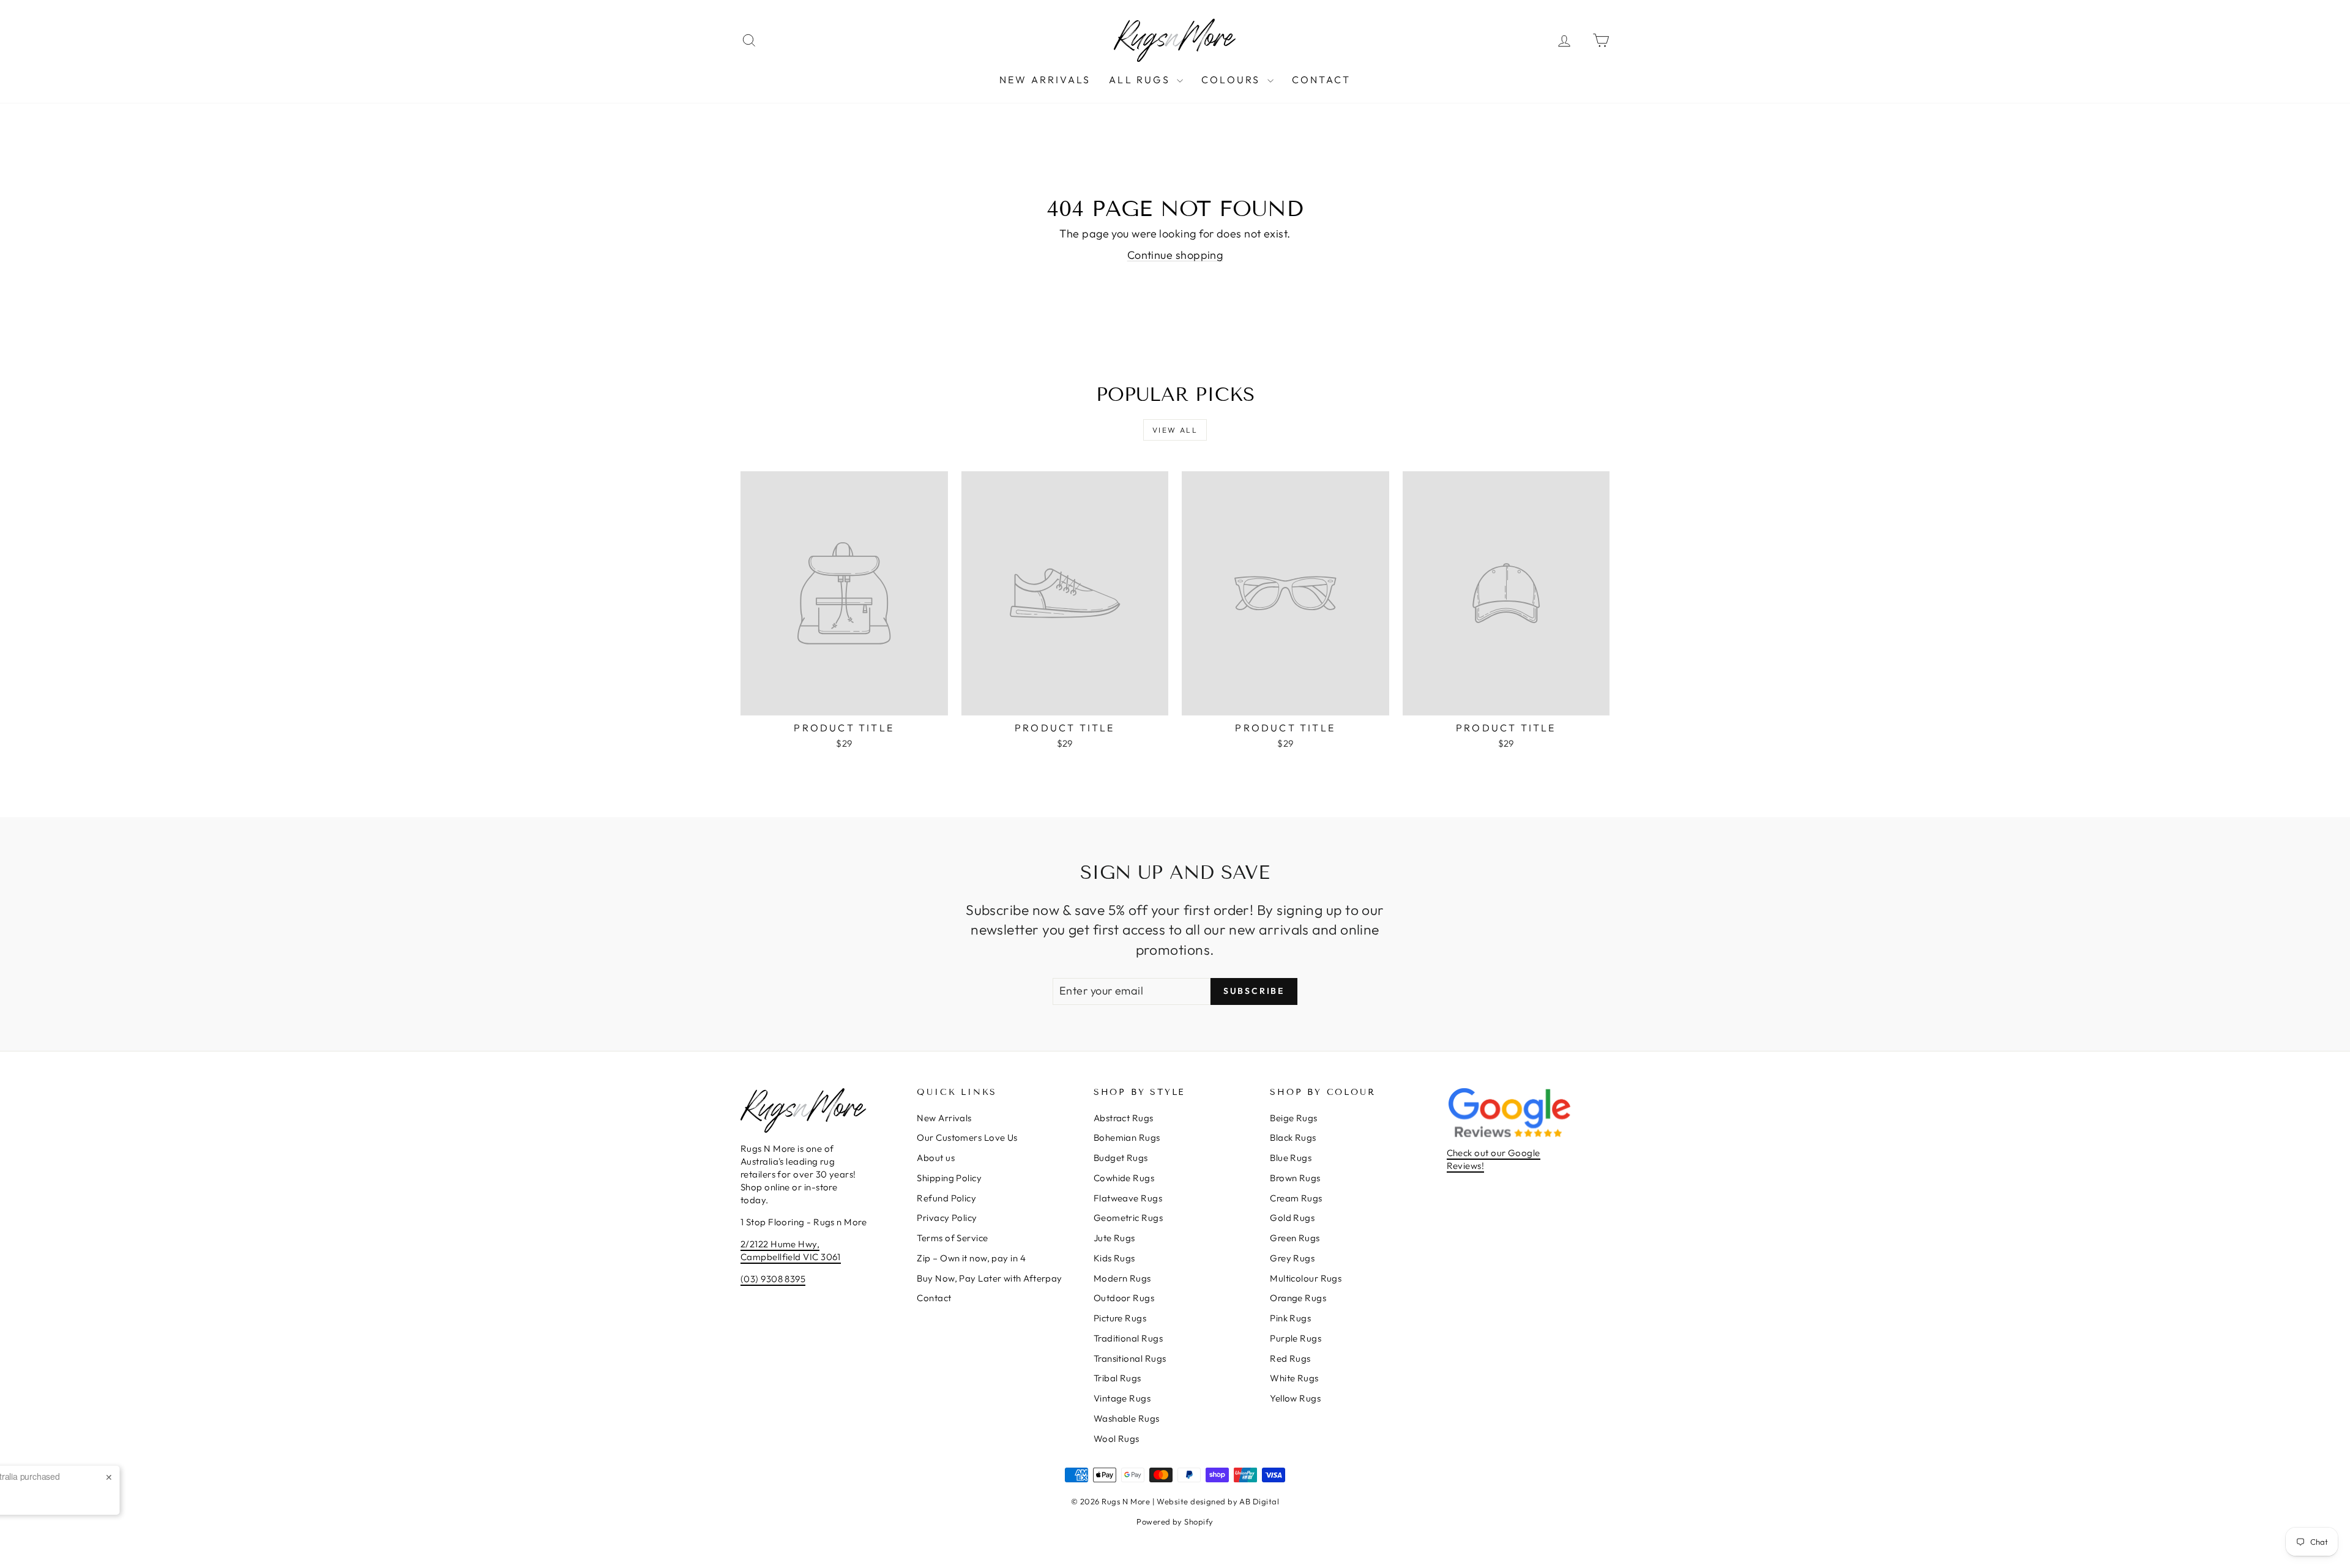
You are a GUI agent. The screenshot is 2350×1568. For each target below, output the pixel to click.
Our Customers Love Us (967, 1137)
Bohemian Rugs (1127, 1137)
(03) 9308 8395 (773, 1279)
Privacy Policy (947, 1218)
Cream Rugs (1296, 1198)
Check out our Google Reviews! (1494, 1159)
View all (1175, 430)
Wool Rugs (1117, 1439)
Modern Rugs (1122, 1278)
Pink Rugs (1290, 1318)
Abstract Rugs (1124, 1118)
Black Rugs (1293, 1137)
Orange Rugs (1298, 1298)
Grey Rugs (1292, 1258)
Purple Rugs (1296, 1338)
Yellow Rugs (1295, 1398)
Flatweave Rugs (1128, 1198)
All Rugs (1141, 80)
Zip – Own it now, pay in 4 (971, 1258)
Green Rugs (1295, 1238)
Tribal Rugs (1117, 1378)
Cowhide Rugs (1124, 1178)
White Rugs (1294, 1378)
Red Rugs (1290, 1358)
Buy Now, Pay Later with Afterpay (989, 1278)
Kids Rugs (1114, 1258)
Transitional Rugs (1130, 1358)
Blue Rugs (1291, 1158)
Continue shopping (1175, 255)
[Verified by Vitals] (155, 1503)
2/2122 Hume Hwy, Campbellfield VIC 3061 (791, 1250)
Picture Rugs (1120, 1318)
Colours (1233, 80)
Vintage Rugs (1122, 1398)
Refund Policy (946, 1198)
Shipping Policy (949, 1178)
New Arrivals (1045, 80)
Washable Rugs (1127, 1418)
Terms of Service (952, 1238)
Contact (1321, 80)
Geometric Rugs (1128, 1218)
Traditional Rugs (1128, 1338)
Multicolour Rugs (1306, 1278)
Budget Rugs (1121, 1158)
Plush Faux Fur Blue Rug (156, 1486)
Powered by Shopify (1175, 1521)
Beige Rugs (1294, 1118)
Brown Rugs (1295, 1178)
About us (936, 1158)
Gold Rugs (1292, 1218)
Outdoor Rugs (1124, 1298)
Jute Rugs (1114, 1238)
